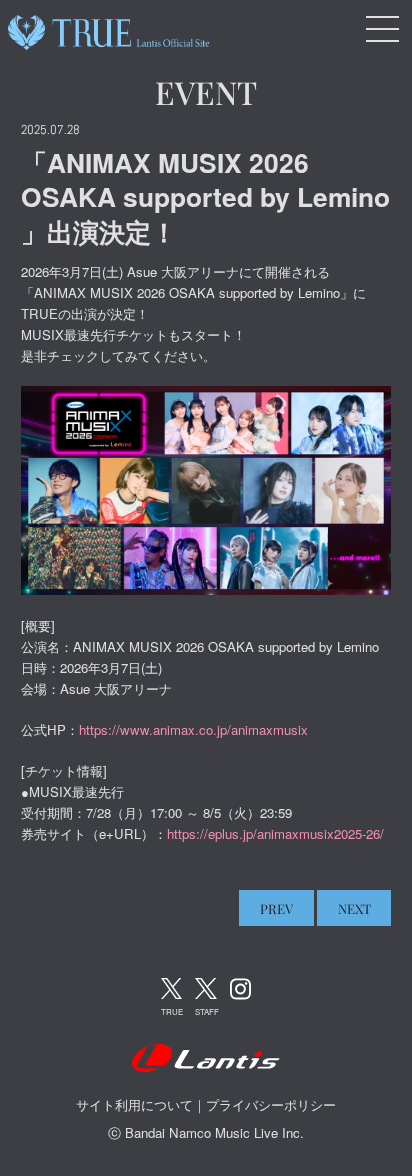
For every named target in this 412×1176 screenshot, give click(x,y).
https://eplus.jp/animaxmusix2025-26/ (275, 833)
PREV (276, 908)
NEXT (354, 908)
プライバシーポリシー (271, 1104)
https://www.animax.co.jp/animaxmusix (193, 729)
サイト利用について (134, 1104)
